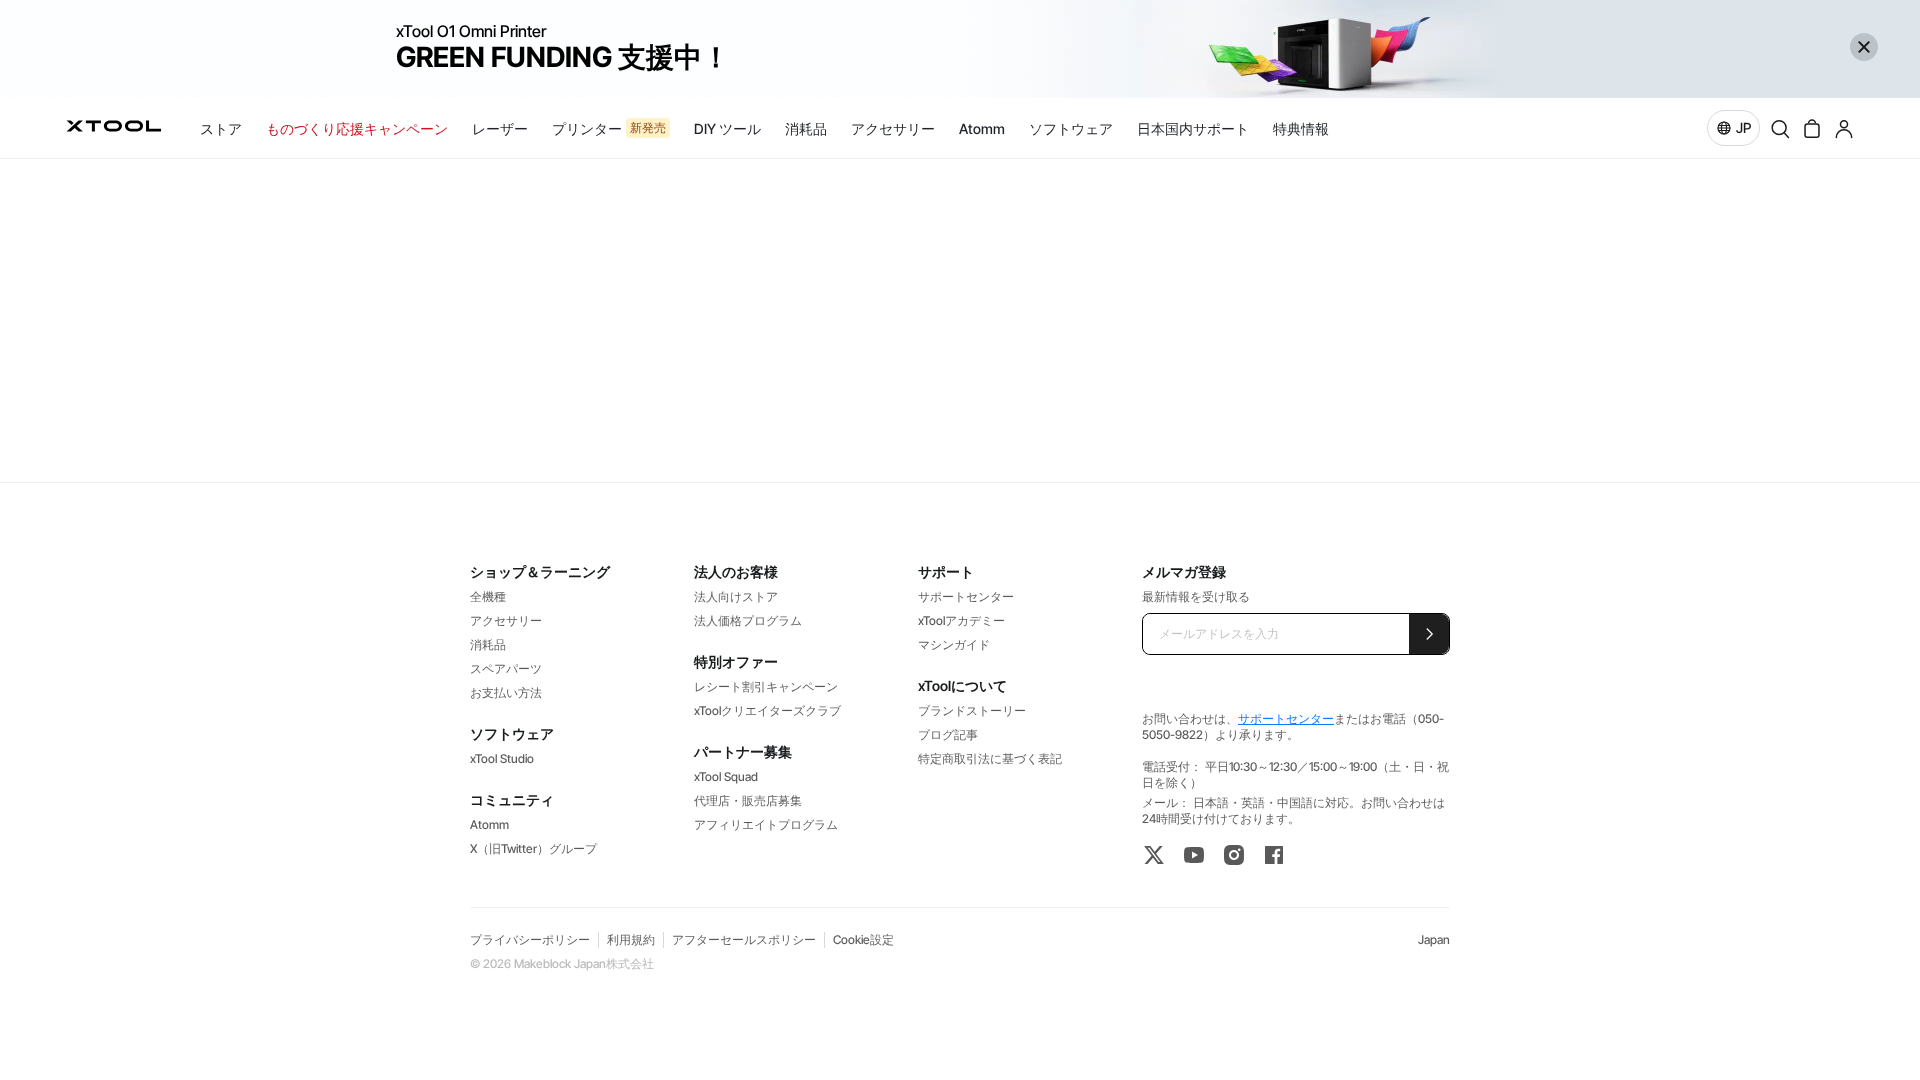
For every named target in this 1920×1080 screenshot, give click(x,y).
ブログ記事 (948, 734)
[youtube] (1194, 855)
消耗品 (488, 644)
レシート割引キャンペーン (766, 686)
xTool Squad (726, 776)
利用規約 (631, 939)
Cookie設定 (863, 939)
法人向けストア (736, 596)
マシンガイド (954, 644)
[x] (1154, 855)
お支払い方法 (506, 692)
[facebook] (1274, 855)
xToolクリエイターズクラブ (767, 710)
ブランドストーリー (972, 710)
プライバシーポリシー (530, 939)
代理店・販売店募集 (748, 800)
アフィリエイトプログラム (766, 824)
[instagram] (1234, 855)
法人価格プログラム (748, 620)
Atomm (489, 824)
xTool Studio (502, 758)
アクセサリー (506, 620)
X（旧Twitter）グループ (533, 848)
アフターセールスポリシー (744, 939)
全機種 (488, 596)
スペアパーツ (506, 668)
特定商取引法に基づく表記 (990, 758)
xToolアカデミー (961, 620)
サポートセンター (966, 596)
